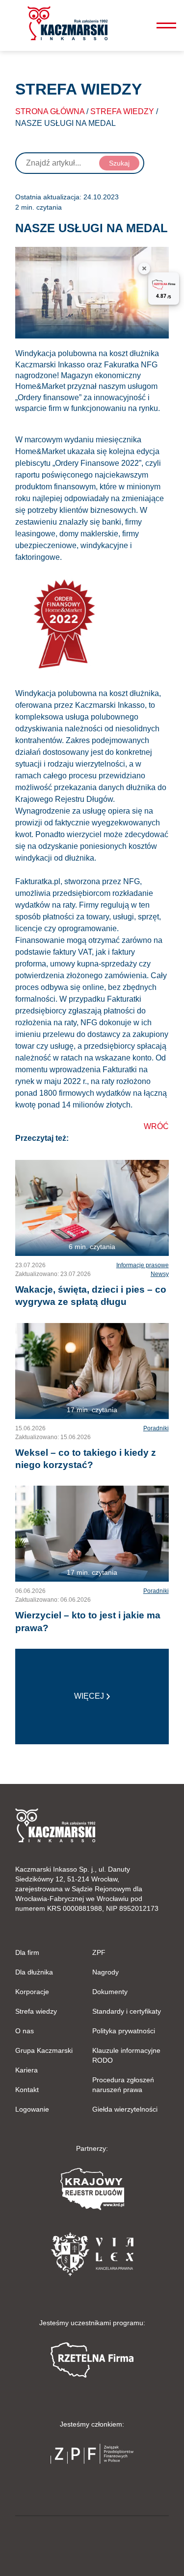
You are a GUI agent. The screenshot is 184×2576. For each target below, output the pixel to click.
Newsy (160, 1274)
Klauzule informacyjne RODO (126, 2055)
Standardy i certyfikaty (127, 2011)
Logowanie (32, 2109)
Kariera (26, 2070)
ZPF (99, 1952)
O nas (25, 2031)
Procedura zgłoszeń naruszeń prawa (123, 2085)
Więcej (89, 1696)
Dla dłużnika (34, 1972)
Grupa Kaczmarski (44, 2050)
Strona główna (50, 111)
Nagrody (105, 1972)
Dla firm (27, 1952)
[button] (67, 23)
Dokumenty (110, 1992)
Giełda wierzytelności (125, 2109)
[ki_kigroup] (92, 2544)
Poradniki (156, 1428)
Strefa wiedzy (122, 111)
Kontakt (27, 2090)
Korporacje (32, 1992)
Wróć (156, 1126)
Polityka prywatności (124, 2031)
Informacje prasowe (143, 1265)
